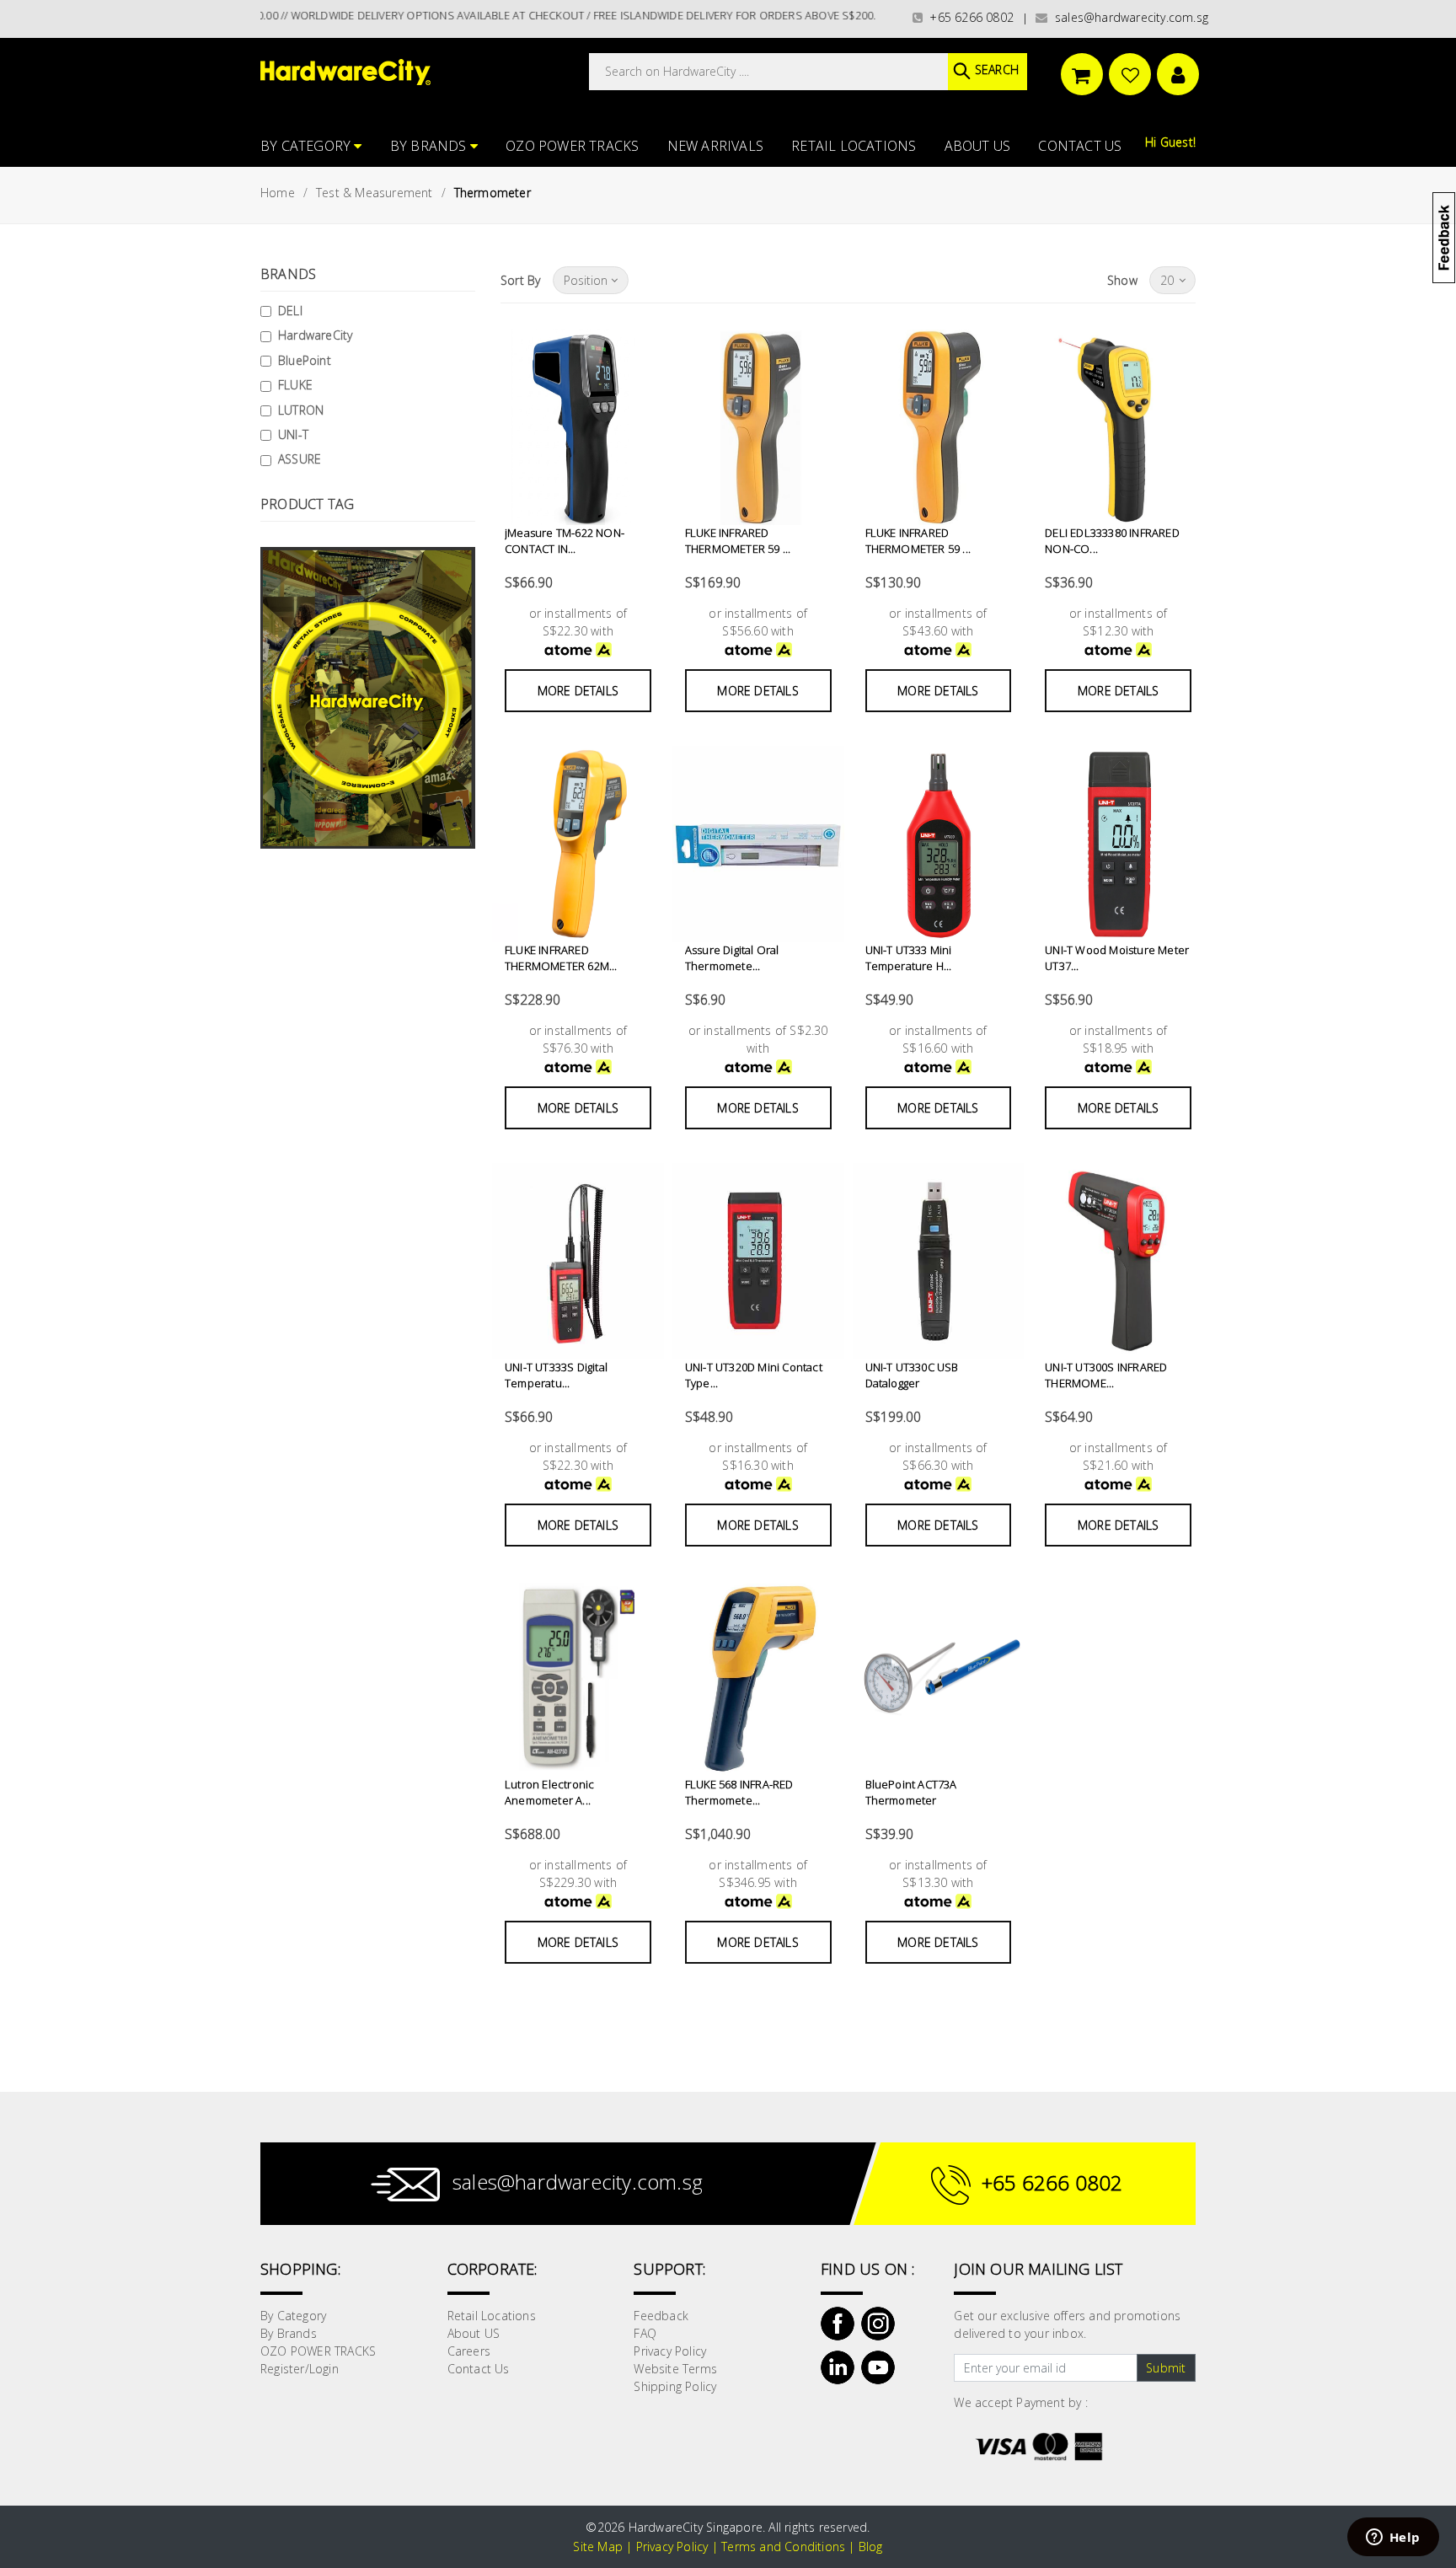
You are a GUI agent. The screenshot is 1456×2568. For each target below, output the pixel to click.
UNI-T (293, 434)
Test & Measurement (375, 193)
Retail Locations (854, 146)
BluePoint (305, 360)
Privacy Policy (670, 2351)
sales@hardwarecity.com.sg (1128, 17)
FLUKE (295, 385)
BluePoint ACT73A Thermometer (911, 1793)
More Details (578, 691)
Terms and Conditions (783, 2547)
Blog (871, 2547)
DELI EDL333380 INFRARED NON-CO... (1112, 541)
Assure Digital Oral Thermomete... (732, 958)
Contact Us (1080, 146)
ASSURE (300, 459)
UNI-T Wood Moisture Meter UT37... (1117, 958)
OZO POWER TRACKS (572, 146)
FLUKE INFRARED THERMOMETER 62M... (561, 958)
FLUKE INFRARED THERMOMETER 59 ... (738, 541)
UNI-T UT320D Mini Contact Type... (754, 1375)
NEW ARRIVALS (715, 146)
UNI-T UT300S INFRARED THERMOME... (1106, 1375)
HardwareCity (315, 335)
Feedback (661, 2316)
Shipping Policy (675, 2386)
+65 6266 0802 (968, 17)
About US (978, 146)
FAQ (645, 2333)
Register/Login (300, 2369)
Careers (469, 2351)
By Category (307, 146)
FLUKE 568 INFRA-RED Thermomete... (739, 1793)
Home (278, 193)
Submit (1166, 2368)
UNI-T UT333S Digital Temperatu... (556, 1375)
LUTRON (301, 410)
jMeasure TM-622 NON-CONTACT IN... (565, 541)
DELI (290, 311)
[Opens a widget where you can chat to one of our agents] (1393, 2539)
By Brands (430, 146)
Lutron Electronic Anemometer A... (549, 1793)
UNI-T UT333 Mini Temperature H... (909, 958)
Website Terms (675, 2369)
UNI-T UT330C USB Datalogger (912, 1375)
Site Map (598, 2547)
